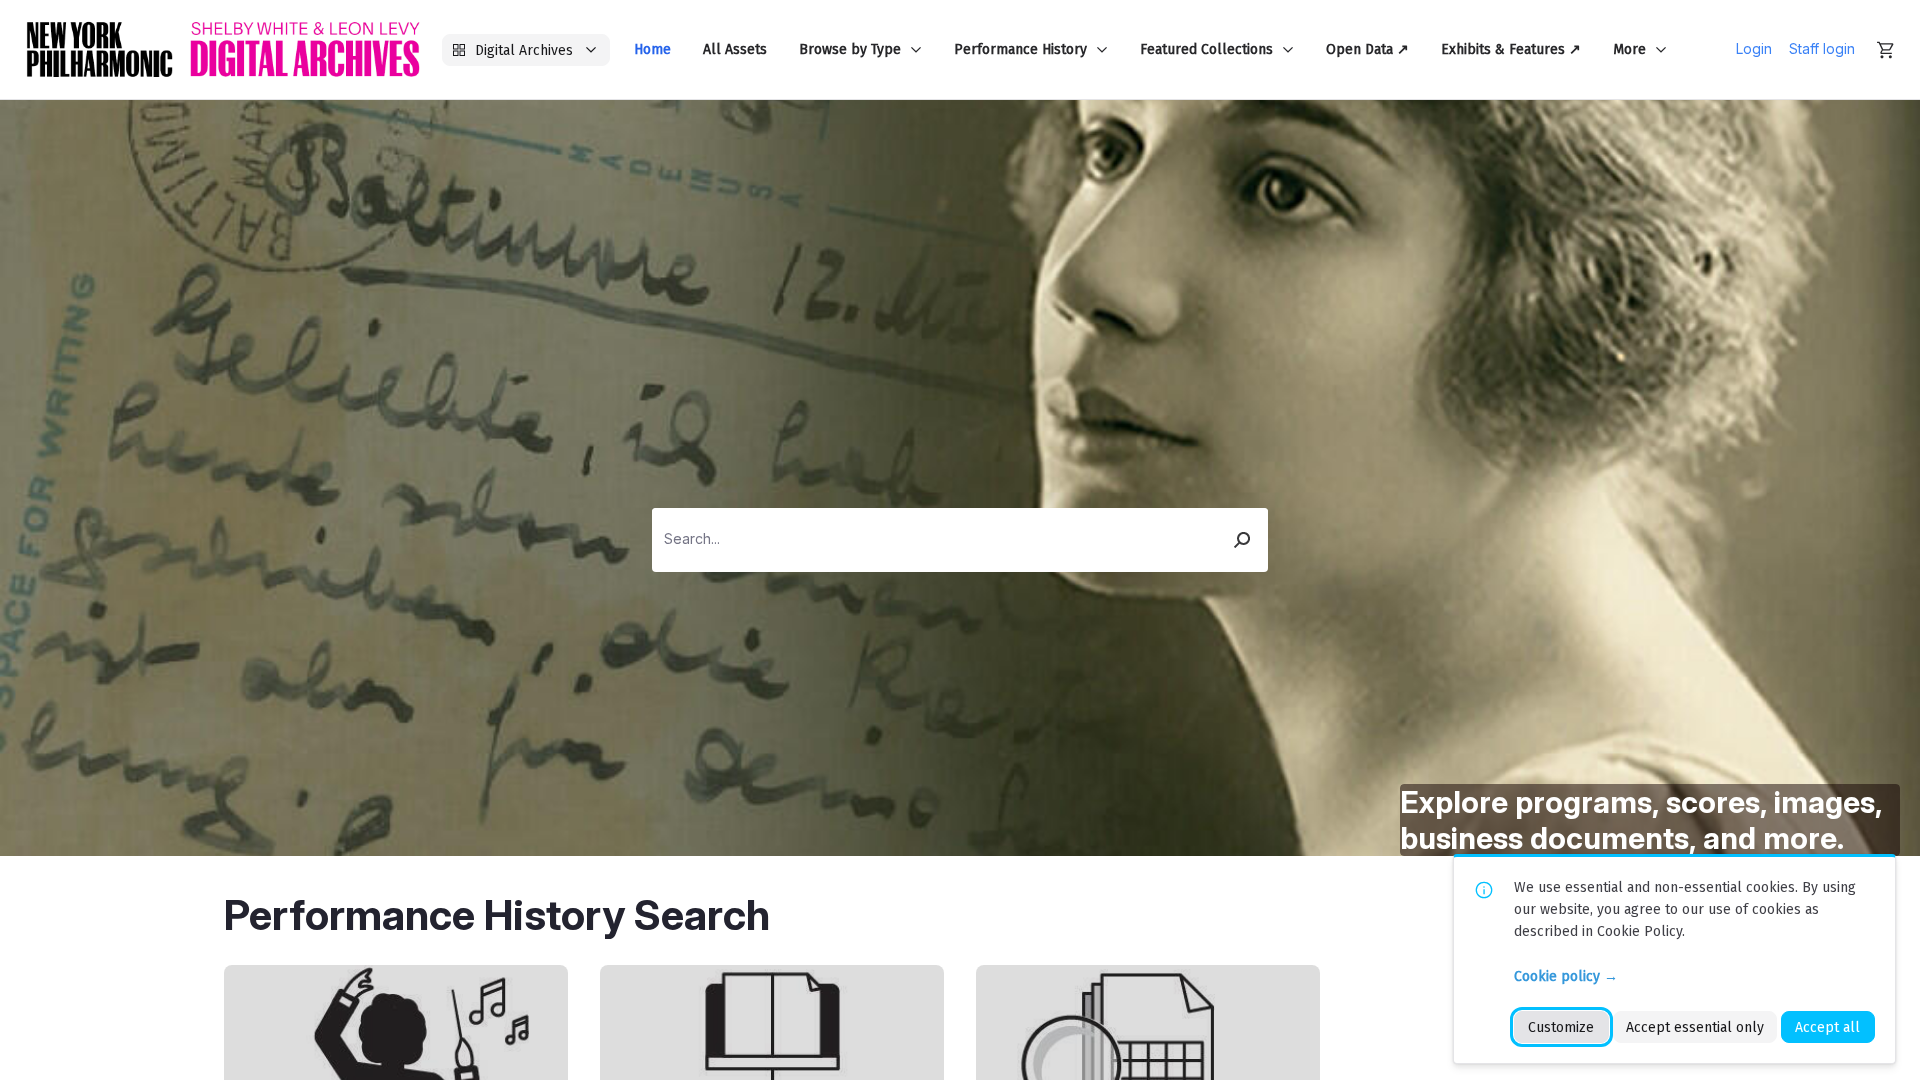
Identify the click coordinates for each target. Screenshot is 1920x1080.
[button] (1243, 540)
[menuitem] (652, 49)
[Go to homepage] (223, 49)
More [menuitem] (1629, 49)
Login (1754, 49)
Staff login (1822, 49)
